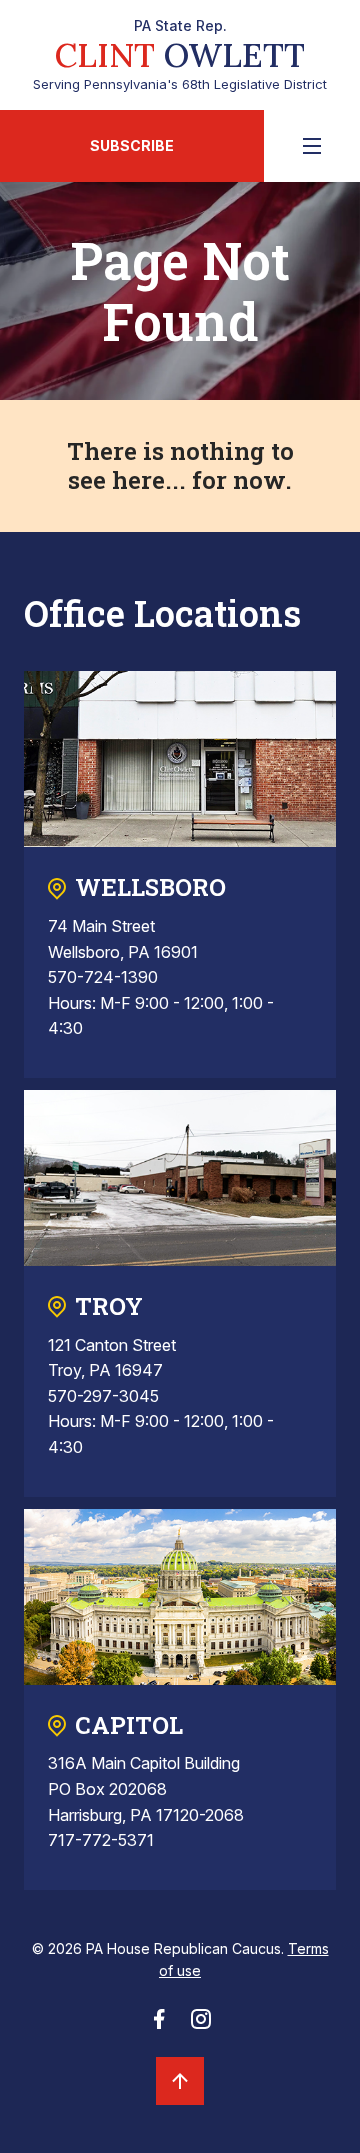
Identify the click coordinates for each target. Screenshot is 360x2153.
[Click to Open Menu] (312, 146)
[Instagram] (201, 2025)
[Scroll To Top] (180, 2081)
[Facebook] (159, 2025)
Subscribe (132, 145)
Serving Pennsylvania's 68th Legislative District (180, 55)
